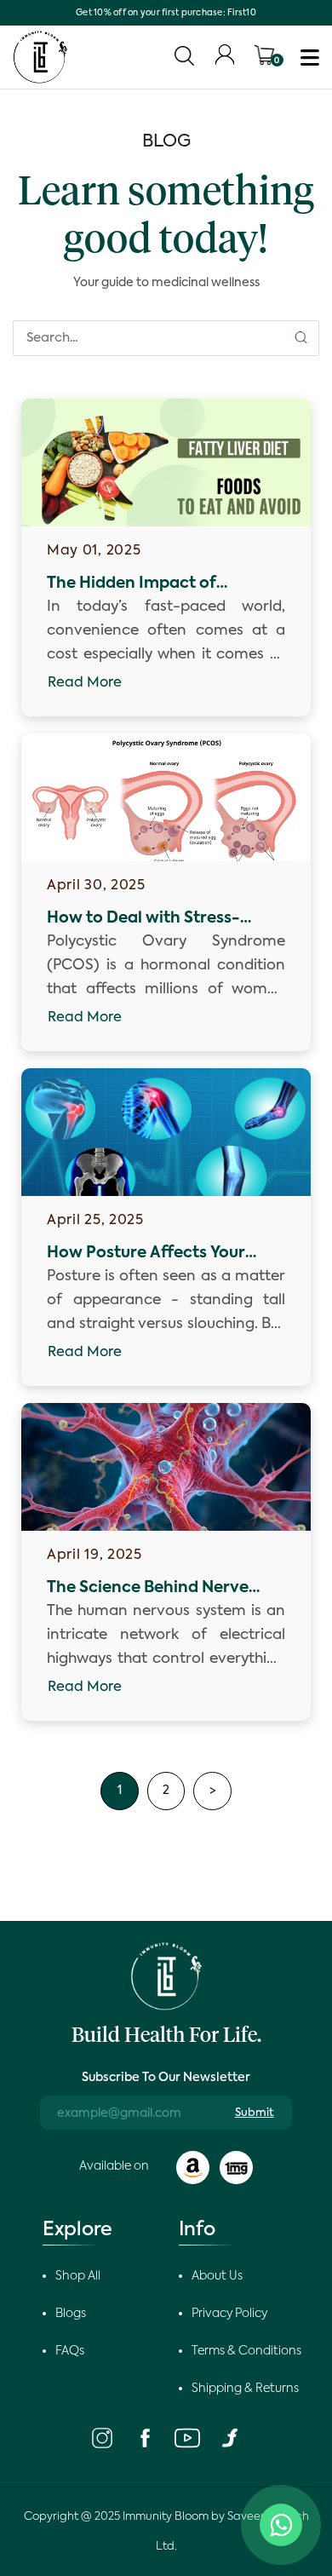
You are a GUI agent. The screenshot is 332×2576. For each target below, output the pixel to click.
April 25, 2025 (95, 1221)
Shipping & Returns (245, 2389)
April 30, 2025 (96, 886)
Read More (85, 683)
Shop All (78, 2276)
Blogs (71, 2314)
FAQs (70, 2351)
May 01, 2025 (94, 551)
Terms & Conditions (246, 2351)
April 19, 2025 (94, 1555)
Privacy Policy (229, 2314)
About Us (217, 2276)
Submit (255, 2113)
